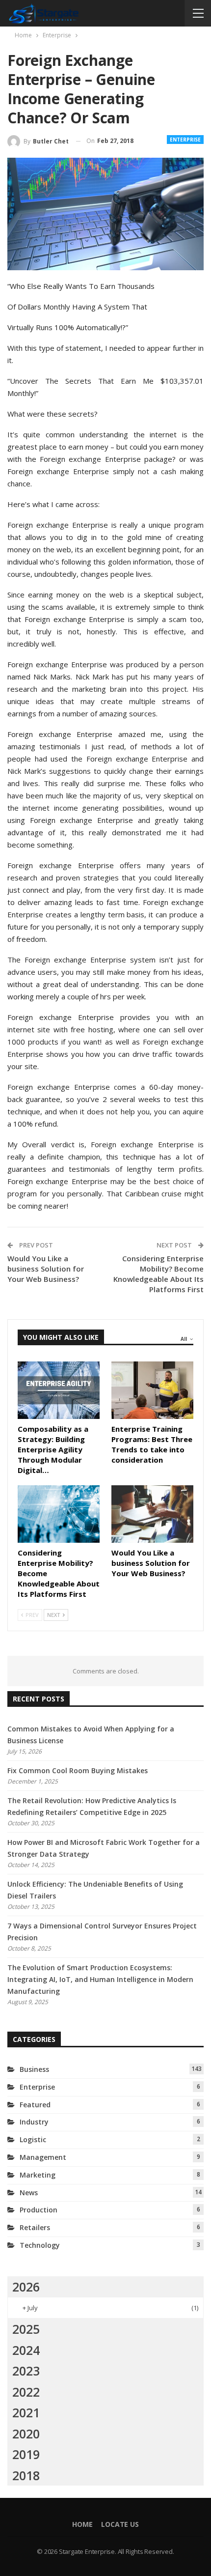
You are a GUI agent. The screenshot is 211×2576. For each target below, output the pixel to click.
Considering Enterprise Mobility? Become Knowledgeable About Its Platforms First (158, 1274)
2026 (26, 2287)
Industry (34, 2122)
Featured (35, 2105)
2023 (26, 2371)
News (29, 2193)
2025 (26, 2329)
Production (39, 2210)
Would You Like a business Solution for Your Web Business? (46, 1269)
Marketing (38, 2175)
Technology (40, 2245)
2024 (26, 2350)
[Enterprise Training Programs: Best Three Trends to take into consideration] (152, 1390)
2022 (26, 2392)
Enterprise (185, 140)
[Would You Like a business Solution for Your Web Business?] (152, 1514)
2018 (26, 2475)
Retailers (35, 2227)
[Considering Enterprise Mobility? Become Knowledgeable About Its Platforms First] (59, 1514)
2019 (26, 2454)
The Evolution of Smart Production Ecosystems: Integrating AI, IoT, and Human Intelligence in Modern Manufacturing (100, 1979)
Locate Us (120, 2524)
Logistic (33, 2139)
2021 (26, 2412)
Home (82, 2524)
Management (43, 2157)
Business (34, 2069)
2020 (26, 2434)
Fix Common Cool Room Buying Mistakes (78, 1770)
